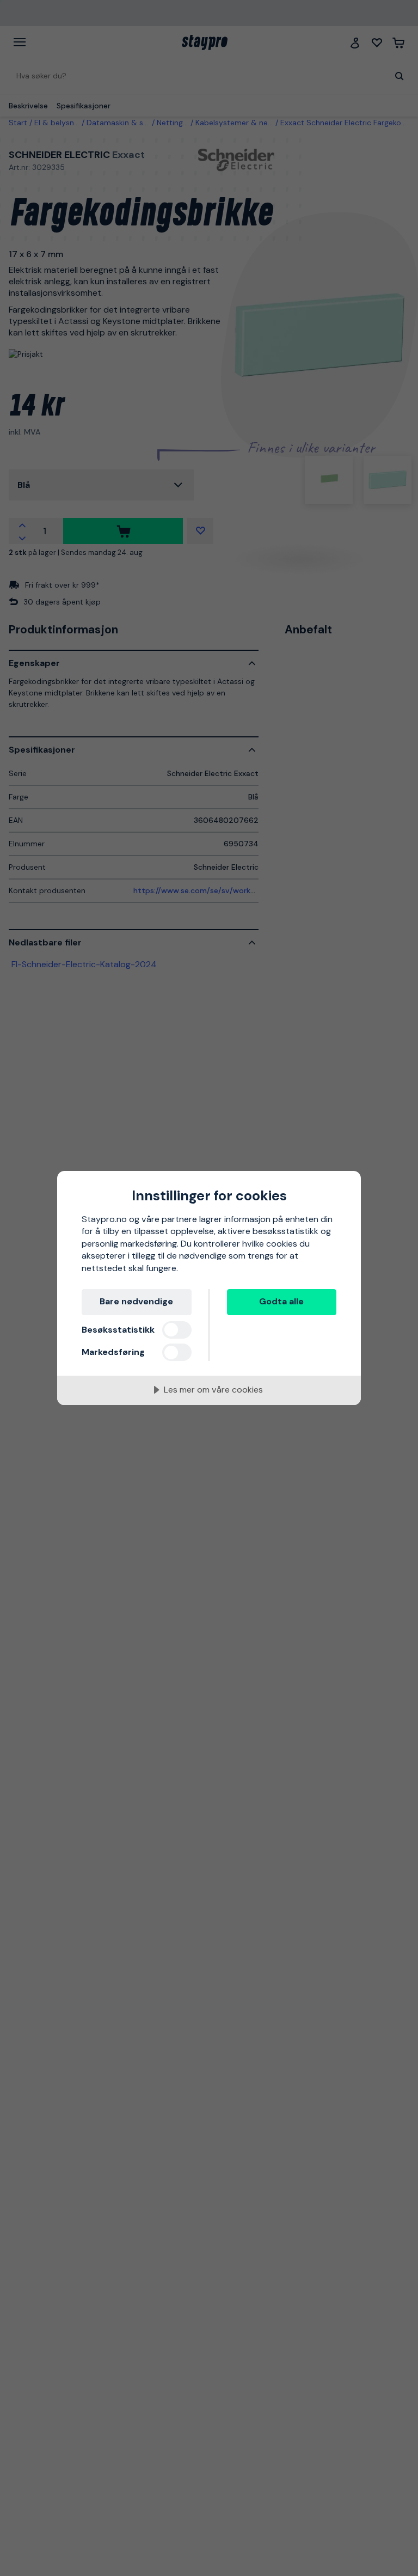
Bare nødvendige (136, 1301)
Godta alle (281, 1301)
